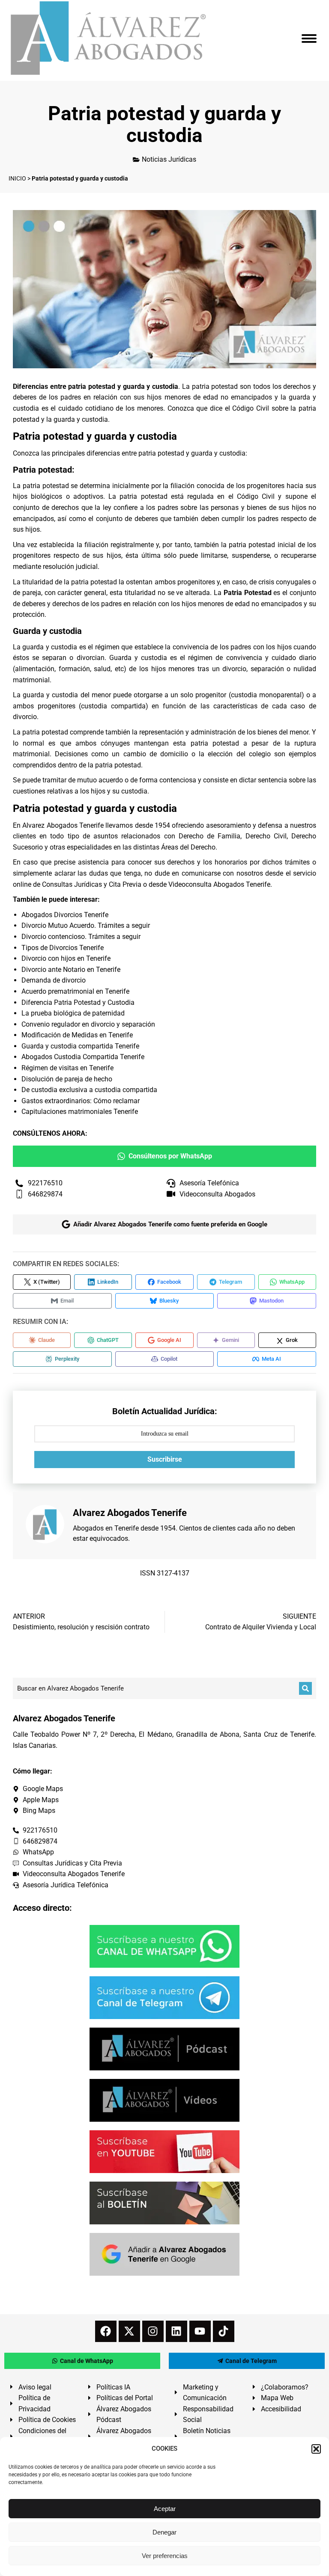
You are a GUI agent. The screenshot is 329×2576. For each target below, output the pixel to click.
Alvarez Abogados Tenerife (63, 825)
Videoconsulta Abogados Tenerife (219, 884)
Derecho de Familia (209, 836)
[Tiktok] (224, 2331)
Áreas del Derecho (188, 847)
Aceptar (165, 2509)
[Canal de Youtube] (164, 2152)
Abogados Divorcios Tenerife (65, 915)
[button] (316, 2449)
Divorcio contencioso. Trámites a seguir (81, 937)
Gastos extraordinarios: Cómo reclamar (81, 1101)
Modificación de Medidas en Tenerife (77, 1035)
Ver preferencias (165, 2556)
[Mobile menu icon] (309, 38)
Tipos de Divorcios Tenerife (63, 948)
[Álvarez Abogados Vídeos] (164, 2100)
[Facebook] (106, 2331)
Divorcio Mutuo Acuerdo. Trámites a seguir (86, 925)
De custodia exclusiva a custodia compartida (89, 1090)
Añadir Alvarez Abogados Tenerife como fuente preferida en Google (170, 1224)
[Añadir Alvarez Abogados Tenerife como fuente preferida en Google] (164, 2254)
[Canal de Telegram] (164, 1998)
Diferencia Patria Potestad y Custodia (78, 1002)
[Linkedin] (176, 2331)
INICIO (17, 178)
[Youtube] (200, 2331)
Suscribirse (165, 1459)
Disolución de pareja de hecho (67, 1079)
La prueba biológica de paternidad (73, 1013)
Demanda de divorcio (54, 980)
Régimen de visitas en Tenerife (67, 1068)
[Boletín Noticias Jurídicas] (164, 2203)
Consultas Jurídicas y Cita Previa (92, 884)
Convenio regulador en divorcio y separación (88, 1024)
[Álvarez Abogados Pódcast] (164, 2049)
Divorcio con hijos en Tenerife (66, 958)
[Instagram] (153, 2331)
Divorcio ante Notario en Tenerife (71, 970)
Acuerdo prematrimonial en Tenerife (75, 991)
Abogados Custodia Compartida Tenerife (83, 1057)
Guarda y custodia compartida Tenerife (80, 1046)
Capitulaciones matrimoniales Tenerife (80, 1112)
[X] (129, 2331)
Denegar (164, 2532)
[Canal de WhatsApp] (164, 1946)
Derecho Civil (266, 836)
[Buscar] (305, 1688)
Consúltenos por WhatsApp (170, 1156)
